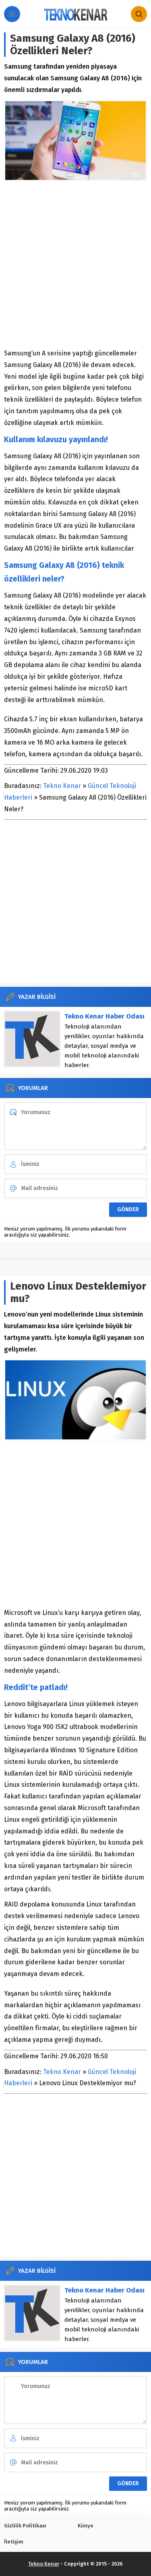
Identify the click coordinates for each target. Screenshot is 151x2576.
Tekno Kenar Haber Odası (104, 1016)
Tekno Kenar (62, 786)
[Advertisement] (75, 264)
